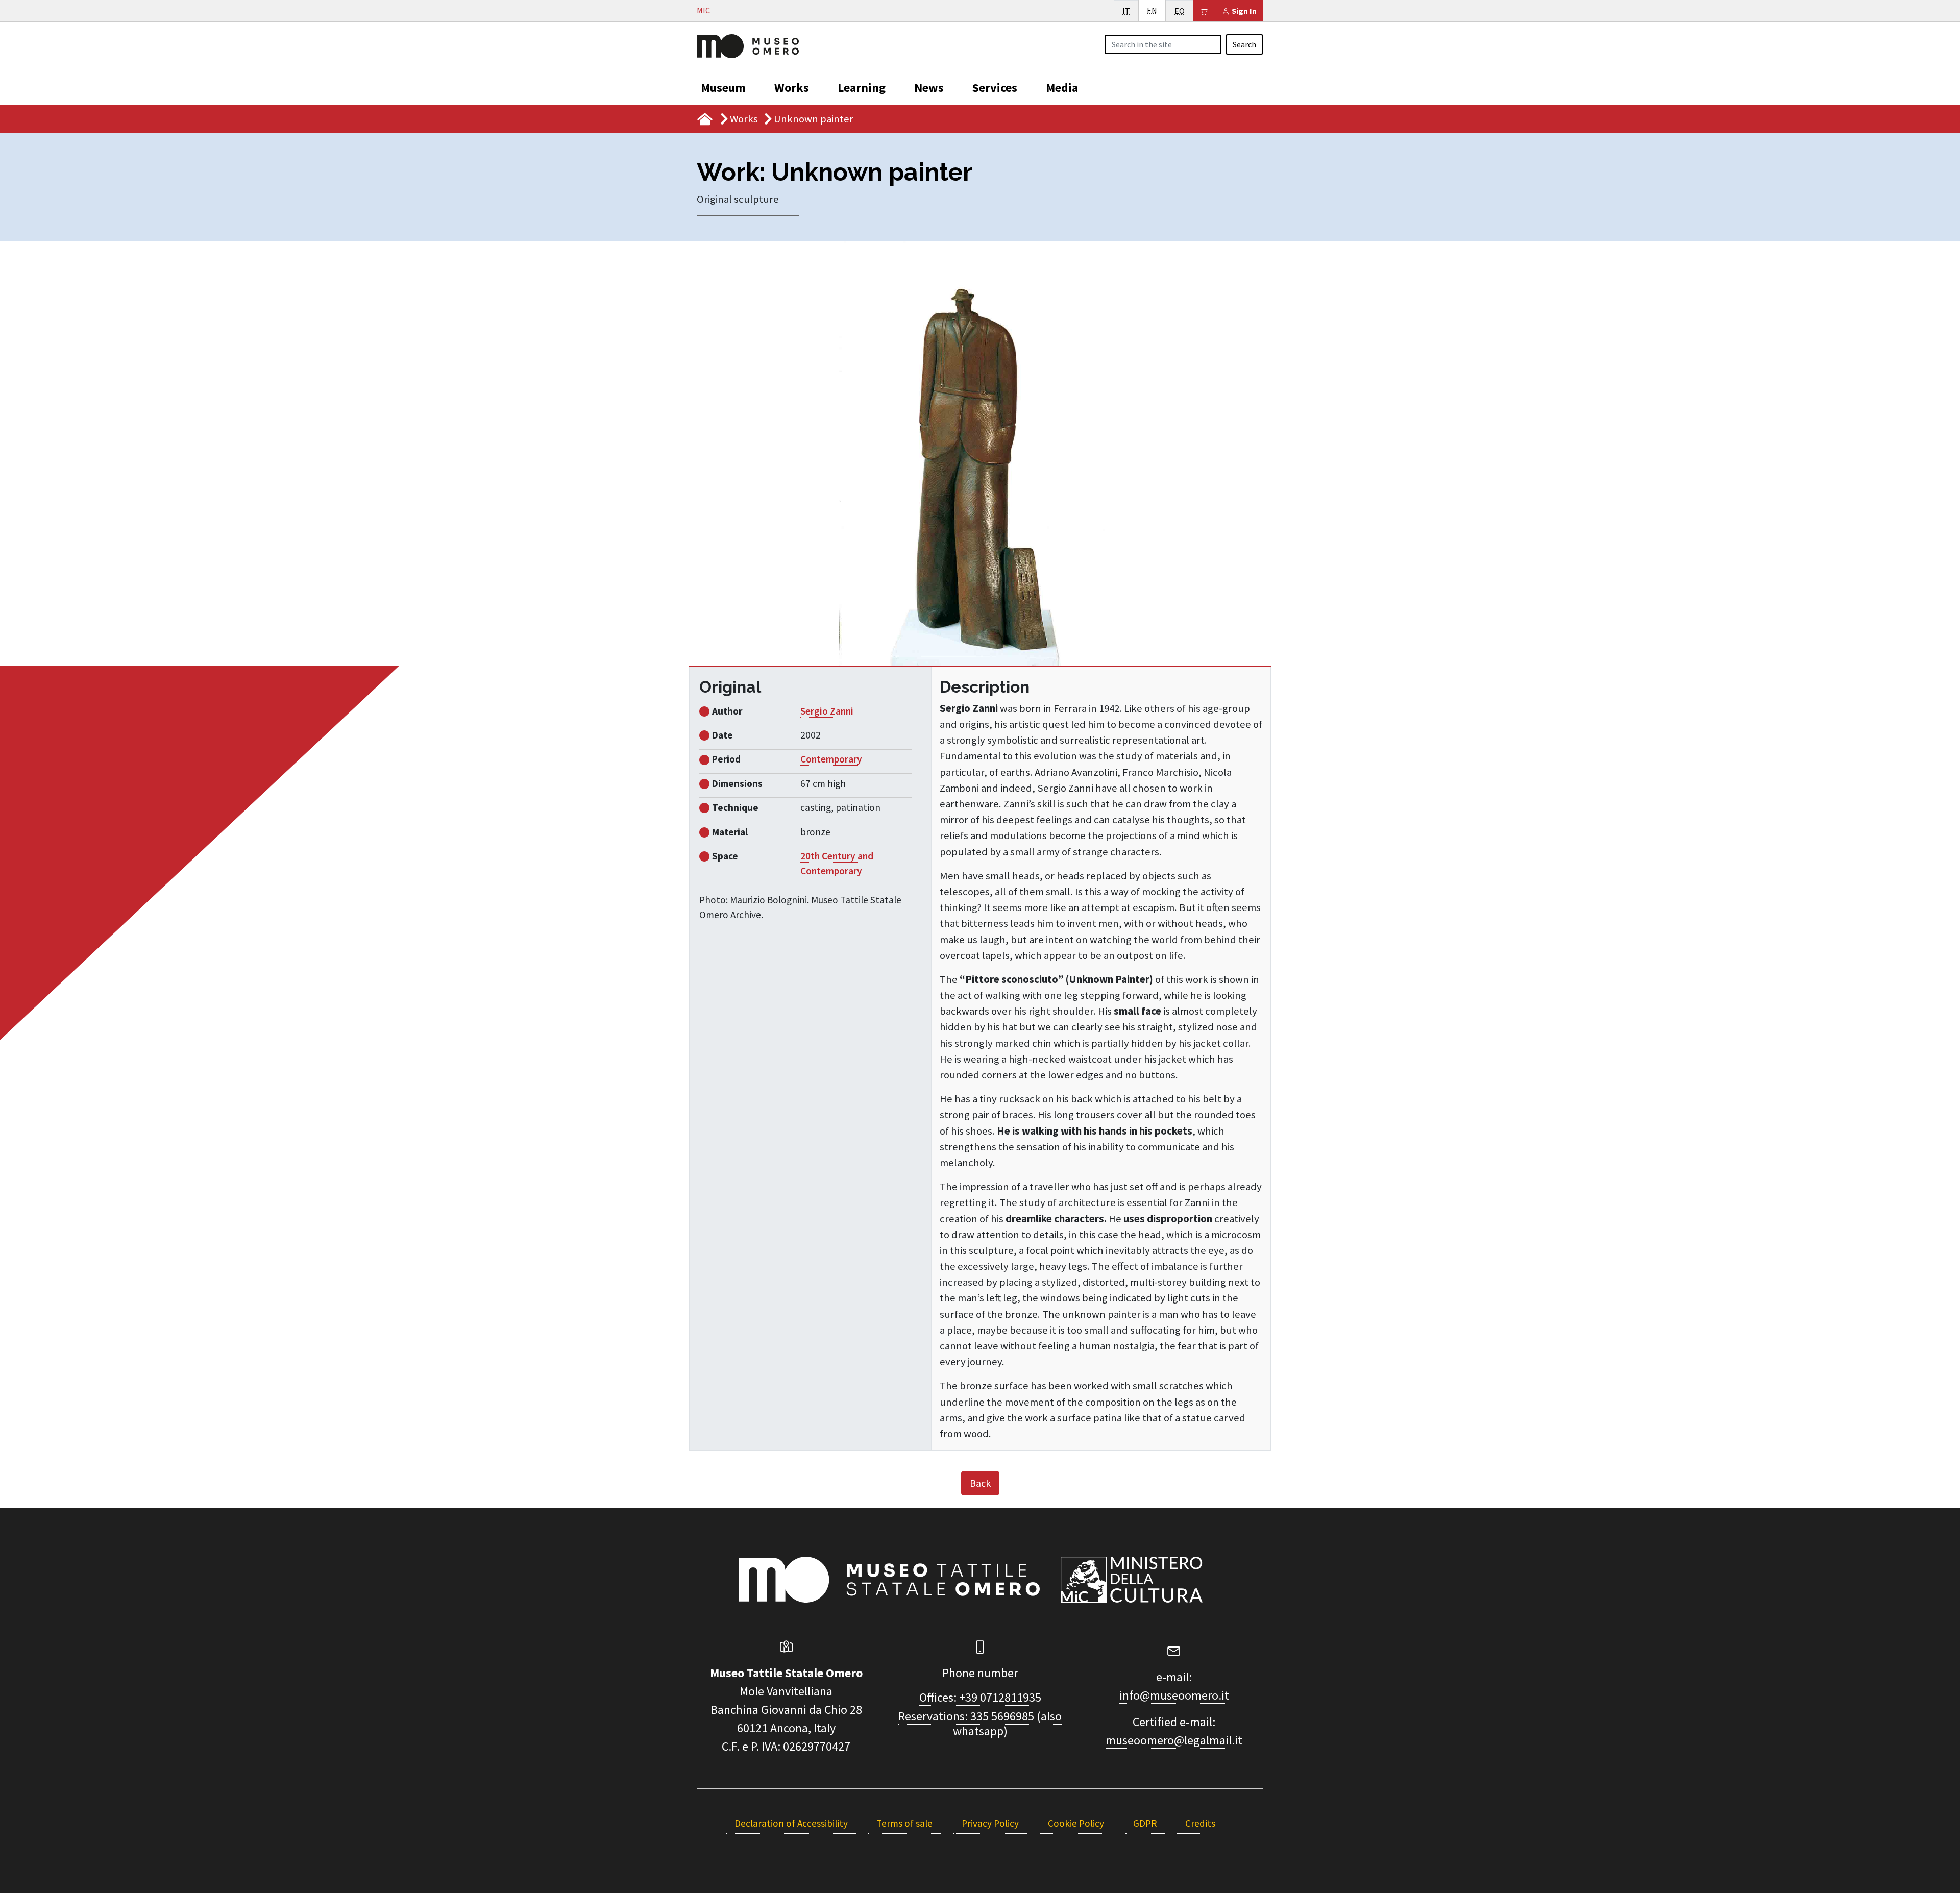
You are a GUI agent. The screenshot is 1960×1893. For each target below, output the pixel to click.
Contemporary (831, 759)
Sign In (1243, 11)
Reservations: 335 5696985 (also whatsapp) (980, 1724)
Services (995, 88)
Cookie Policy (1076, 1823)
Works (792, 88)
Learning (862, 88)
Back (980, 1483)
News (929, 88)
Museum (723, 88)
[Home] (748, 45)
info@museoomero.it (1174, 1695)
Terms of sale (904, 1823)
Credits (1200, 1823)
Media (1062, 88)
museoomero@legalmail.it (1174, 1740)
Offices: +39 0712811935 (980, 1697)
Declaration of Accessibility (791, 1823)
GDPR (1145, 1823)
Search (1244, 44)
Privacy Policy (990, 1823)
